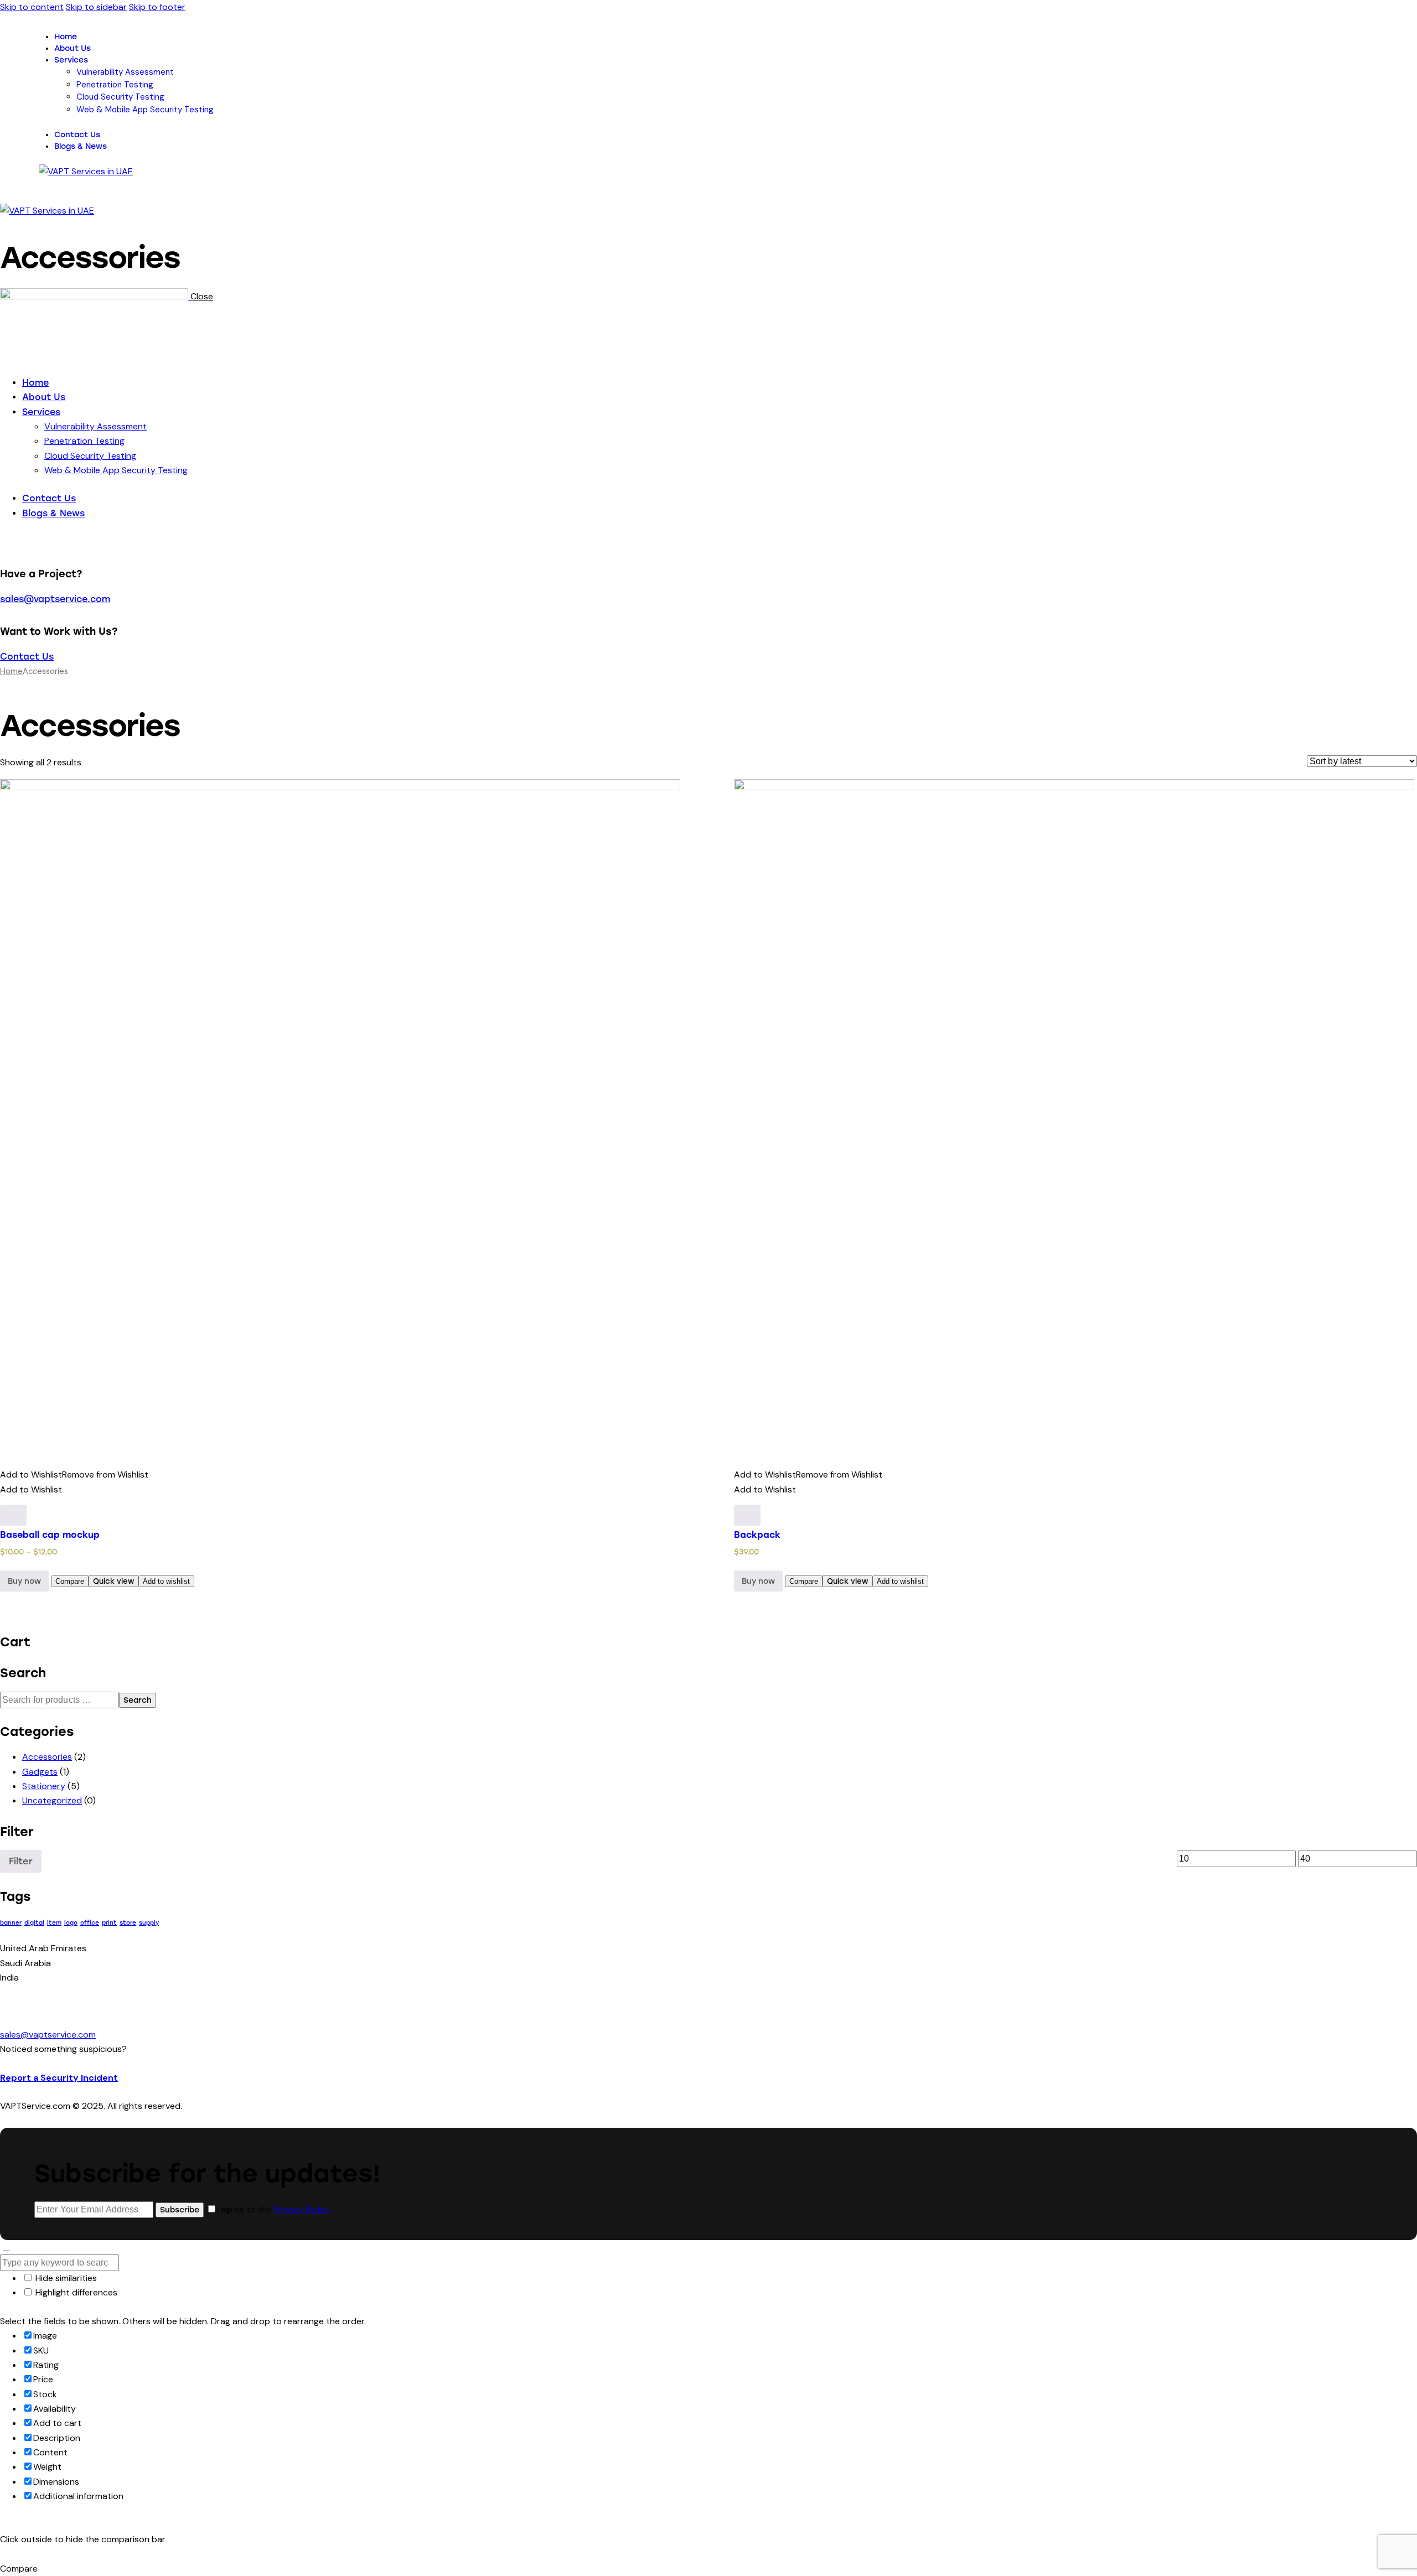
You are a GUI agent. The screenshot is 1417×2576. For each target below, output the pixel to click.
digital (34, 1923)
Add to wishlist (166, 1581)
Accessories (47, 1757)
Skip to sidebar (96, 7)
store (128, 1923)
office (90, 1923)
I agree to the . (274, 2209)
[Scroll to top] (6, 2247)
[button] (6, 226)
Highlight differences (75, 2292)
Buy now (24, 1581)
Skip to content (32, 7)
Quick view (113, 1581)
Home (11, 671)
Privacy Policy (301, 2209)
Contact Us (27, 657)
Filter (21, 1861)
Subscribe (180, 2210)
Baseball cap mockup (50, 1535)
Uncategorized (52, 1800)
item (54, 1923)
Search (138, 1700)
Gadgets (40, 1772)
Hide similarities (65, 2278)
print (109, 1923)
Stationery (44, 1786)
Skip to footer (157, 7)
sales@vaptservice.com (55, 599)
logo (71, 1923)
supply (149, 1923)
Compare (70, 1581)
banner (11, 1923)
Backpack (757, 1535)
